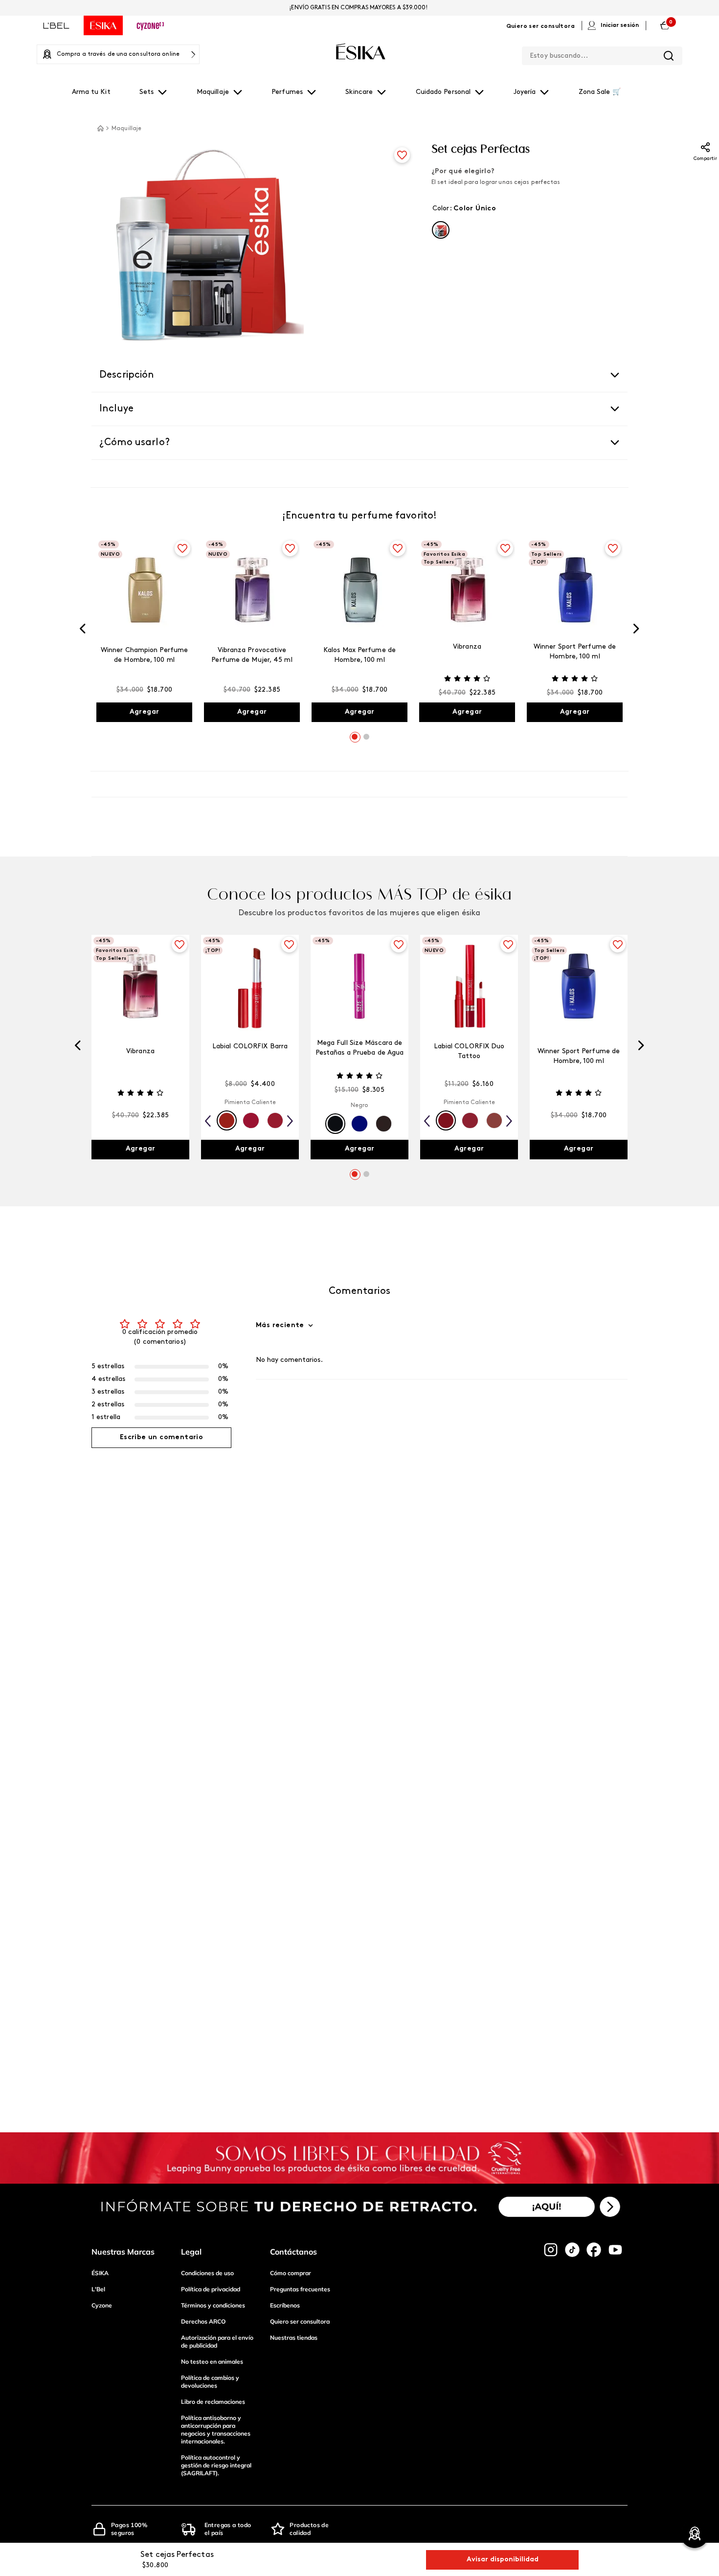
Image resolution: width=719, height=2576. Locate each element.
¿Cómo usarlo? (135, 443)
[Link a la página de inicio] (100, 128)
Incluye (116, 409)
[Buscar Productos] (669, 56)
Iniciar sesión (620, 25)
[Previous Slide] (83, 631)
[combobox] (602, 54)
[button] (441, 230)
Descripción (127, 375)
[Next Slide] (636, 631)
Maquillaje (126, 129)
